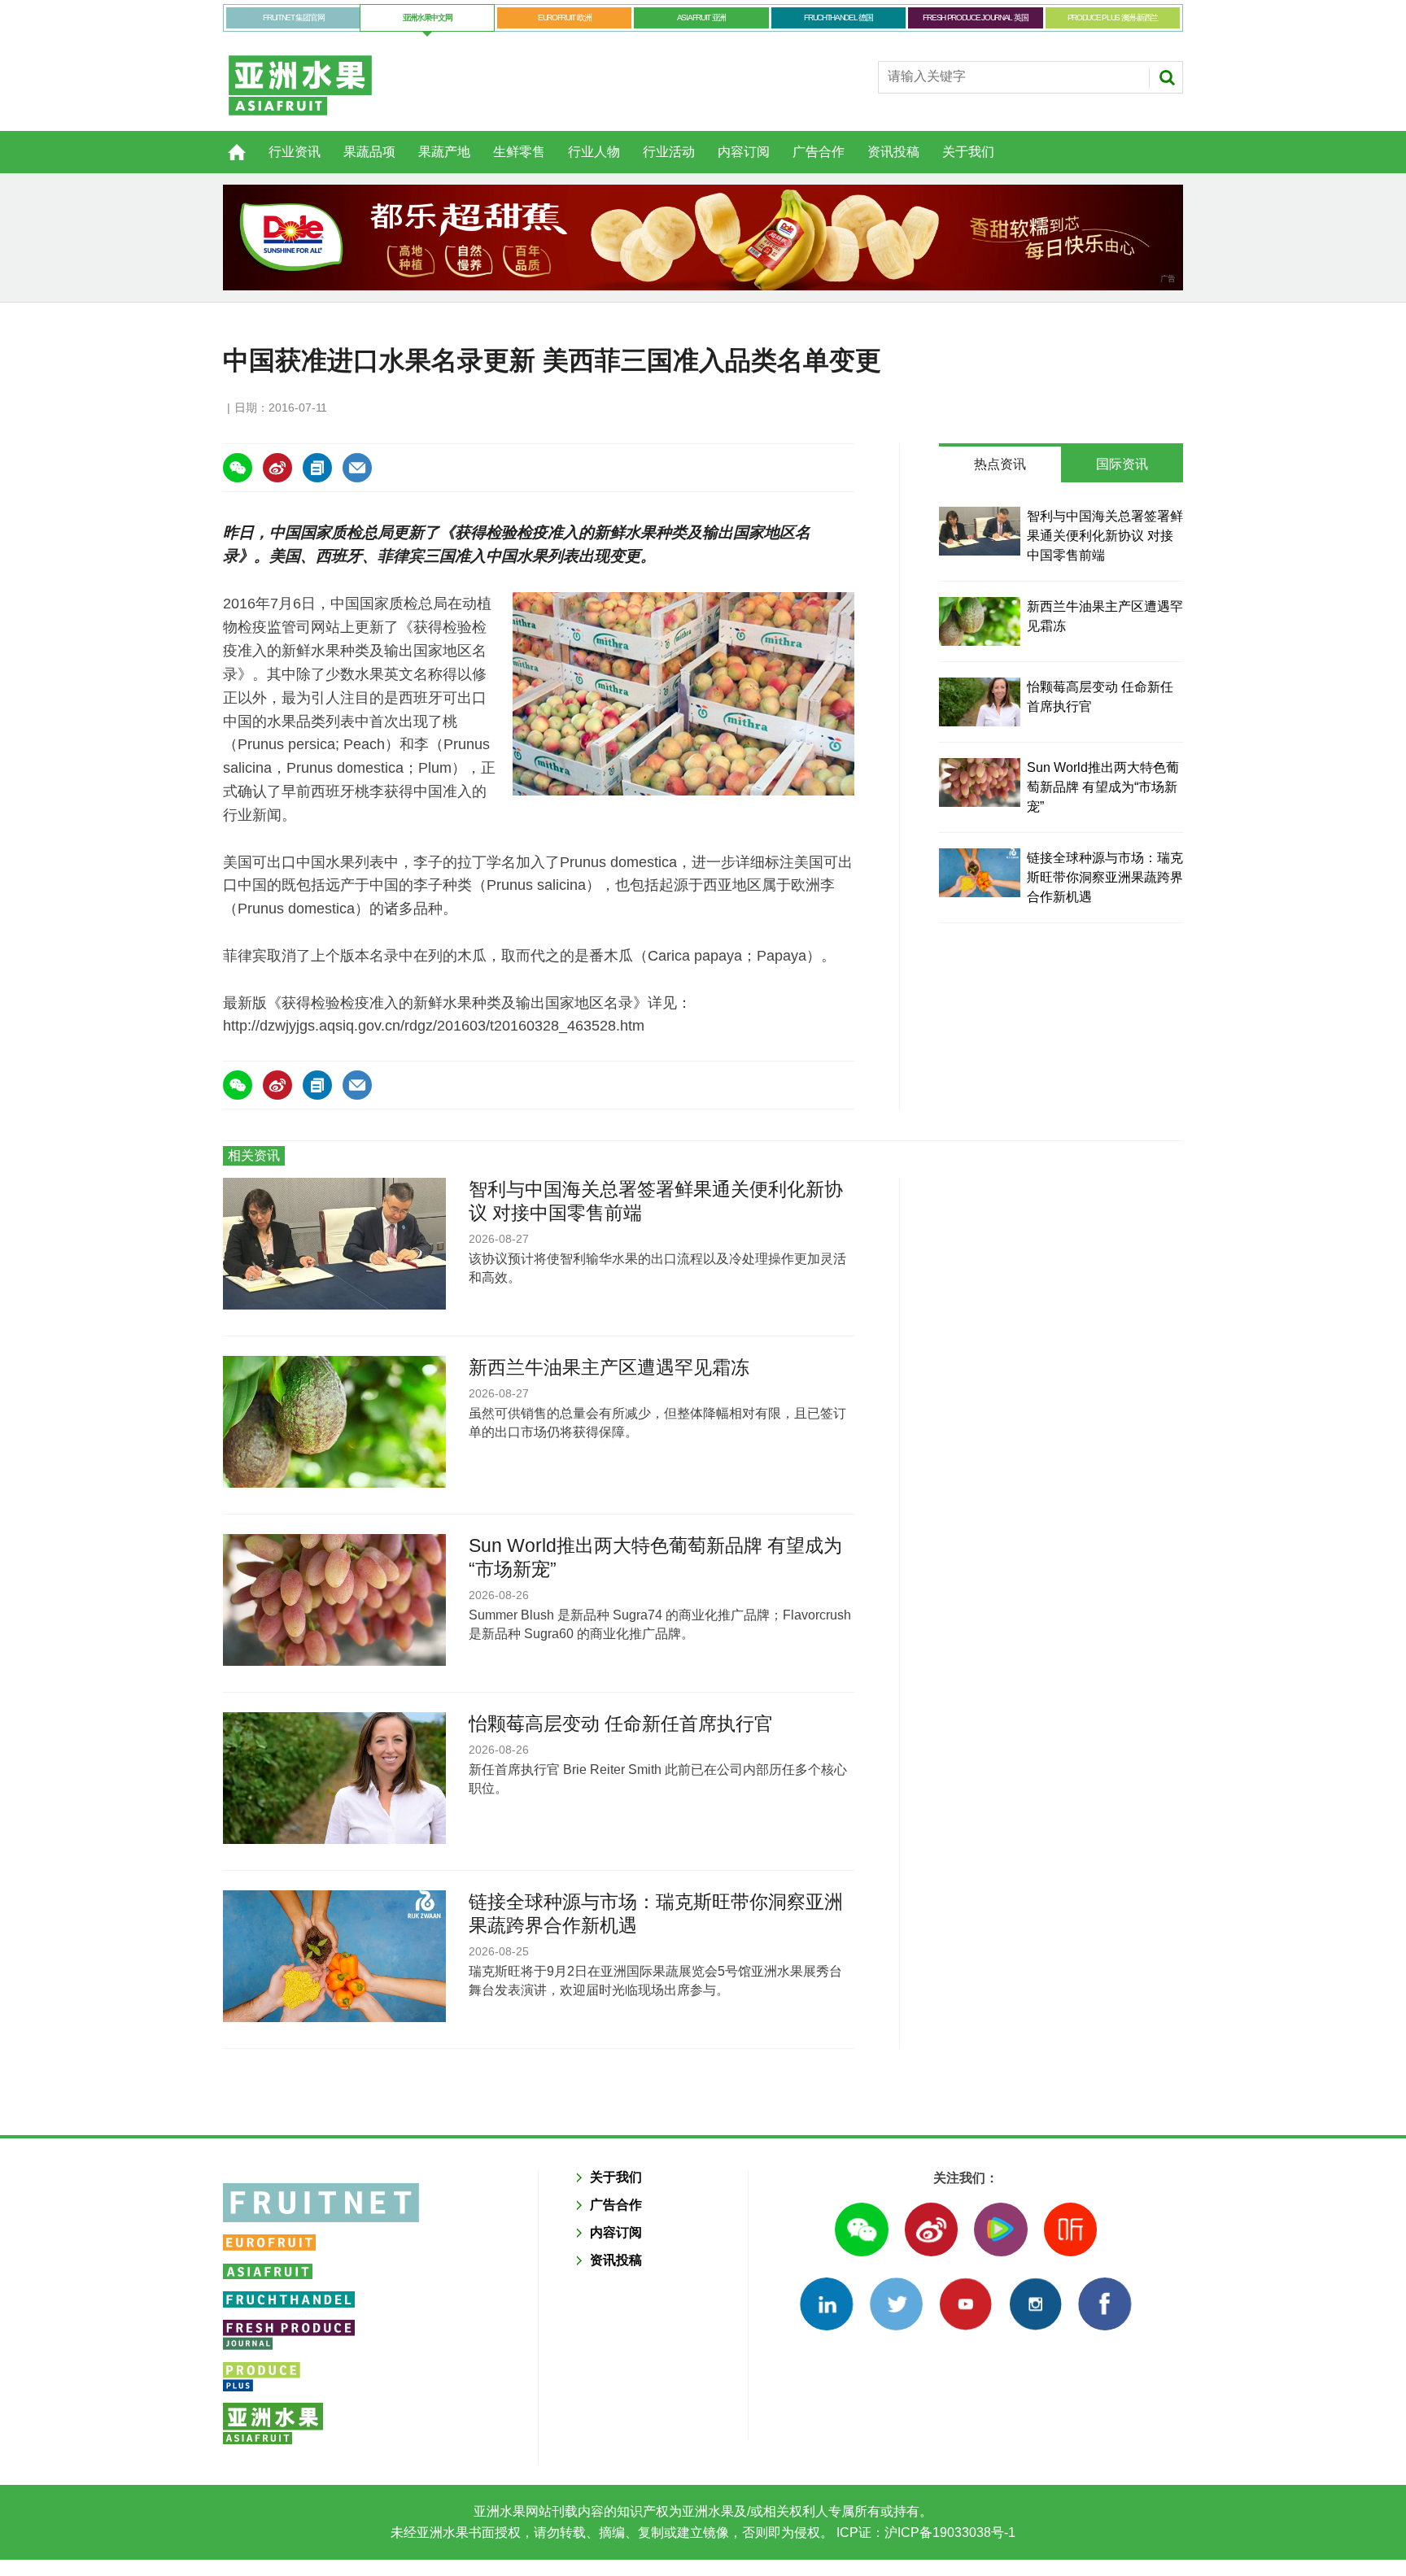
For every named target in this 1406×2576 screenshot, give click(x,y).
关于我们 (968, 152)
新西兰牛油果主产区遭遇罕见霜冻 (609, 1367)
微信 (861, 2229)
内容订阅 (744, 152)
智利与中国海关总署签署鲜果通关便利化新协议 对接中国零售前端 (1105, 536)
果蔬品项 (369, 152)
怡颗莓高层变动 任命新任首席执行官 (621, 1724)
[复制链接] (317, 468)
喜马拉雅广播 (1070, 2229)
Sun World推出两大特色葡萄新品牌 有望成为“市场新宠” (1103, 787)
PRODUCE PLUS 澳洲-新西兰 (1113, 17)
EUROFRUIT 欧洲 (564, 17)
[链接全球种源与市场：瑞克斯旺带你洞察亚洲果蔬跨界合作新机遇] (980, 873)
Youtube (965, 2304)
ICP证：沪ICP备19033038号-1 (924, 2532)
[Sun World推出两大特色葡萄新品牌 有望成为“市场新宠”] (980, 782)
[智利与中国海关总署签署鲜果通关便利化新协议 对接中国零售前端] (980, 531)
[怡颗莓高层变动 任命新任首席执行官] (980, 702)
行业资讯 (295, 152)
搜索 (1167, 77)
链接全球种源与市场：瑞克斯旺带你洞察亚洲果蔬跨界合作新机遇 (1105, 877)
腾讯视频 (1000, 2229)
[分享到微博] (277, 468)
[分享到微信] (238, 468)
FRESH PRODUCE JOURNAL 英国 (975, 17)
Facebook (1105, 2304)
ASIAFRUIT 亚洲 (701, 17)
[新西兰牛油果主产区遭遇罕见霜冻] (980, 621)
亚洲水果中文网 (428, 17)
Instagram (1035, 2304)
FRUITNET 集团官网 (293, 17)
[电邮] (357, 468)
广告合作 (819, 152)
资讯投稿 (893, 152)
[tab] (1000, 464)
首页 (227, 143)
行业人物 (594, 152)
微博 (931, 2229)
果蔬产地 (444, 152)
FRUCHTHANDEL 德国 (838, 17)
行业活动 (669, 152)
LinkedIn (826, 2304)
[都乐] (703, 238)
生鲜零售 (519, 152)
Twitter (896, 2304)
